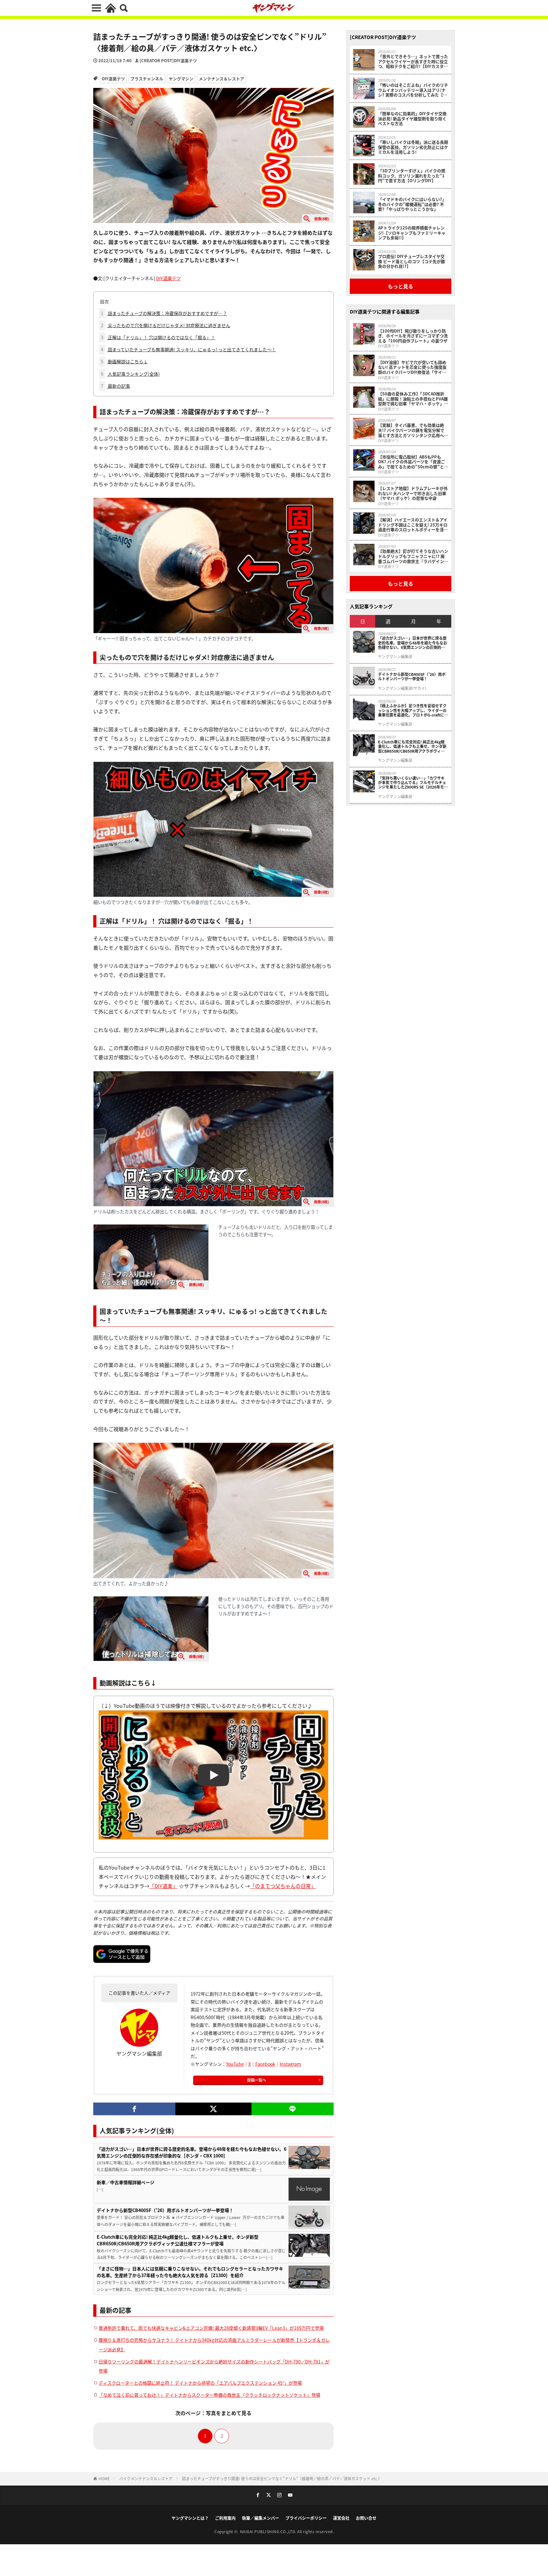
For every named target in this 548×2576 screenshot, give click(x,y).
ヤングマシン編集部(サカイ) (402, 688)
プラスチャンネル (147, 79)
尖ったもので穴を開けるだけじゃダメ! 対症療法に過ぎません (166, 325)
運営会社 (341, 2518)
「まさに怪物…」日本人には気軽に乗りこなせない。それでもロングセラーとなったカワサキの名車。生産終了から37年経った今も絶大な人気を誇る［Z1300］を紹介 (190, 2272)
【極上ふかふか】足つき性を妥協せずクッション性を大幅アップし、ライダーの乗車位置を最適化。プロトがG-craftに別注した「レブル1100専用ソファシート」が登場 (413, 710)
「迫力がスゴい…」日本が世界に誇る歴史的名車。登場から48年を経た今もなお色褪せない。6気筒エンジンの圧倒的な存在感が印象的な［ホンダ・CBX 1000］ (192, 2152)
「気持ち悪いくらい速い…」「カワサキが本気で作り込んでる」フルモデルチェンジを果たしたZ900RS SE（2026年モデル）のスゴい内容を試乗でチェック (413, 783)
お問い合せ (366, 2518)
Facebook (265, 2064)
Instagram (290, 2064)
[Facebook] (134, 2109)
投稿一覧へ (257, 2080)
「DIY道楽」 (163, 1886)
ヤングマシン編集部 (395, 657)
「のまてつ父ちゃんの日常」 (283, 1886)
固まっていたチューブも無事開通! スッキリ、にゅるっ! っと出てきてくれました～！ (188, 349)
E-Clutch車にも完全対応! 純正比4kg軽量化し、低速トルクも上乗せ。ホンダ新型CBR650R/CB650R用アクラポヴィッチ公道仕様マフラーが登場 (178, 2240)
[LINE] (293, 2109)
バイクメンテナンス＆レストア (146, 2478)
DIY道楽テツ (113, 79)
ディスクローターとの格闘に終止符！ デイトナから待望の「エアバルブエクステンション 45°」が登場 (200, 2383)
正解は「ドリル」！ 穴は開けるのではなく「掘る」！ (158, 337)
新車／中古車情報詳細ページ (126, 2182)
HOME (104, 2478)
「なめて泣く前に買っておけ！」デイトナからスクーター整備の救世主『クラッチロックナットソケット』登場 (209, 2395)
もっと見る (401, 286)
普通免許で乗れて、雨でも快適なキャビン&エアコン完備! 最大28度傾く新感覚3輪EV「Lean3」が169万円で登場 (211, 2328)
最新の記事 (115, 386)
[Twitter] (213, 2109)
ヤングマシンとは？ (190, 2518)
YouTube (235, 2064)
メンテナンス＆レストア (222, 79)
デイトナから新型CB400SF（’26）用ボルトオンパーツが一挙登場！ (165, 2210)
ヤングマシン (181, 79)
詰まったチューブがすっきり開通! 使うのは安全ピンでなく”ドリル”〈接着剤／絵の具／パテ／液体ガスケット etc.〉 (282, 2478)
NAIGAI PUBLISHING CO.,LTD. (269, 2531)
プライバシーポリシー (306, 2518)
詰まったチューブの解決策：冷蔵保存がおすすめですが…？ (164, 313)
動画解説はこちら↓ (124, 361)
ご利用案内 (225, 2518)
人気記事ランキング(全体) (130, 374)
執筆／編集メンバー (261, 2518)
